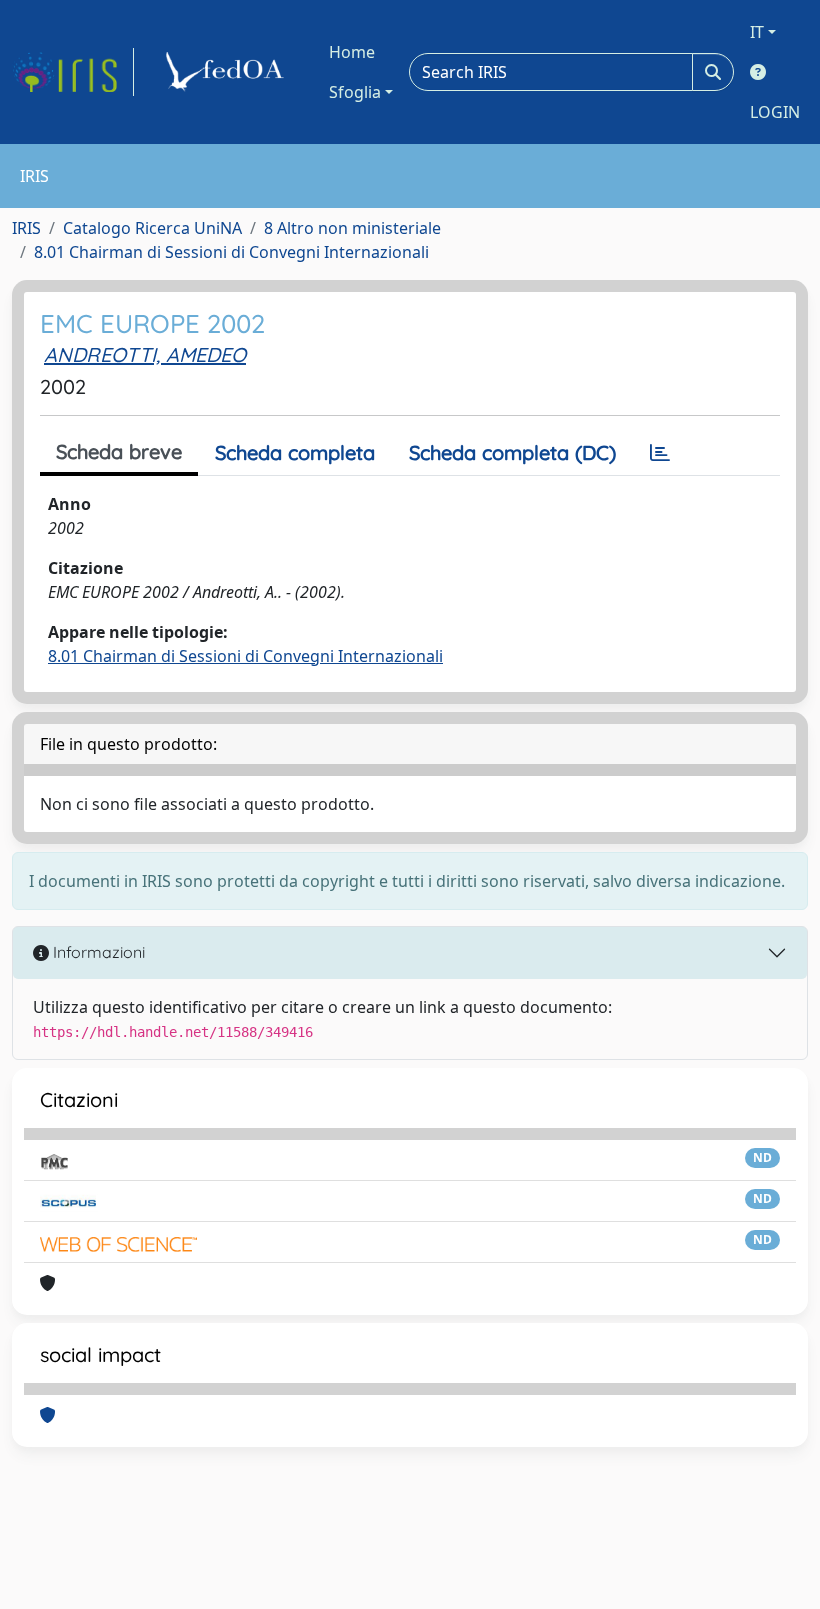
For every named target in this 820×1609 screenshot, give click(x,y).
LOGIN (775, 112)
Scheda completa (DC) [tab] (512, 452)
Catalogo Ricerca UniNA (152, 228)
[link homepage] (73, 72)
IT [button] (757, 32)
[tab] (660, 453)
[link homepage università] (228, 72)
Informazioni (97, 952)
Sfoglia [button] (355, 92)
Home (352, 52)
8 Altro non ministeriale (352, 228)
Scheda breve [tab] (119, 451)
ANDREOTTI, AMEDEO (145, 354)
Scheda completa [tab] (295, 452)
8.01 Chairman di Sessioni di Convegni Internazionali (231, 252)
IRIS (26, 228)
